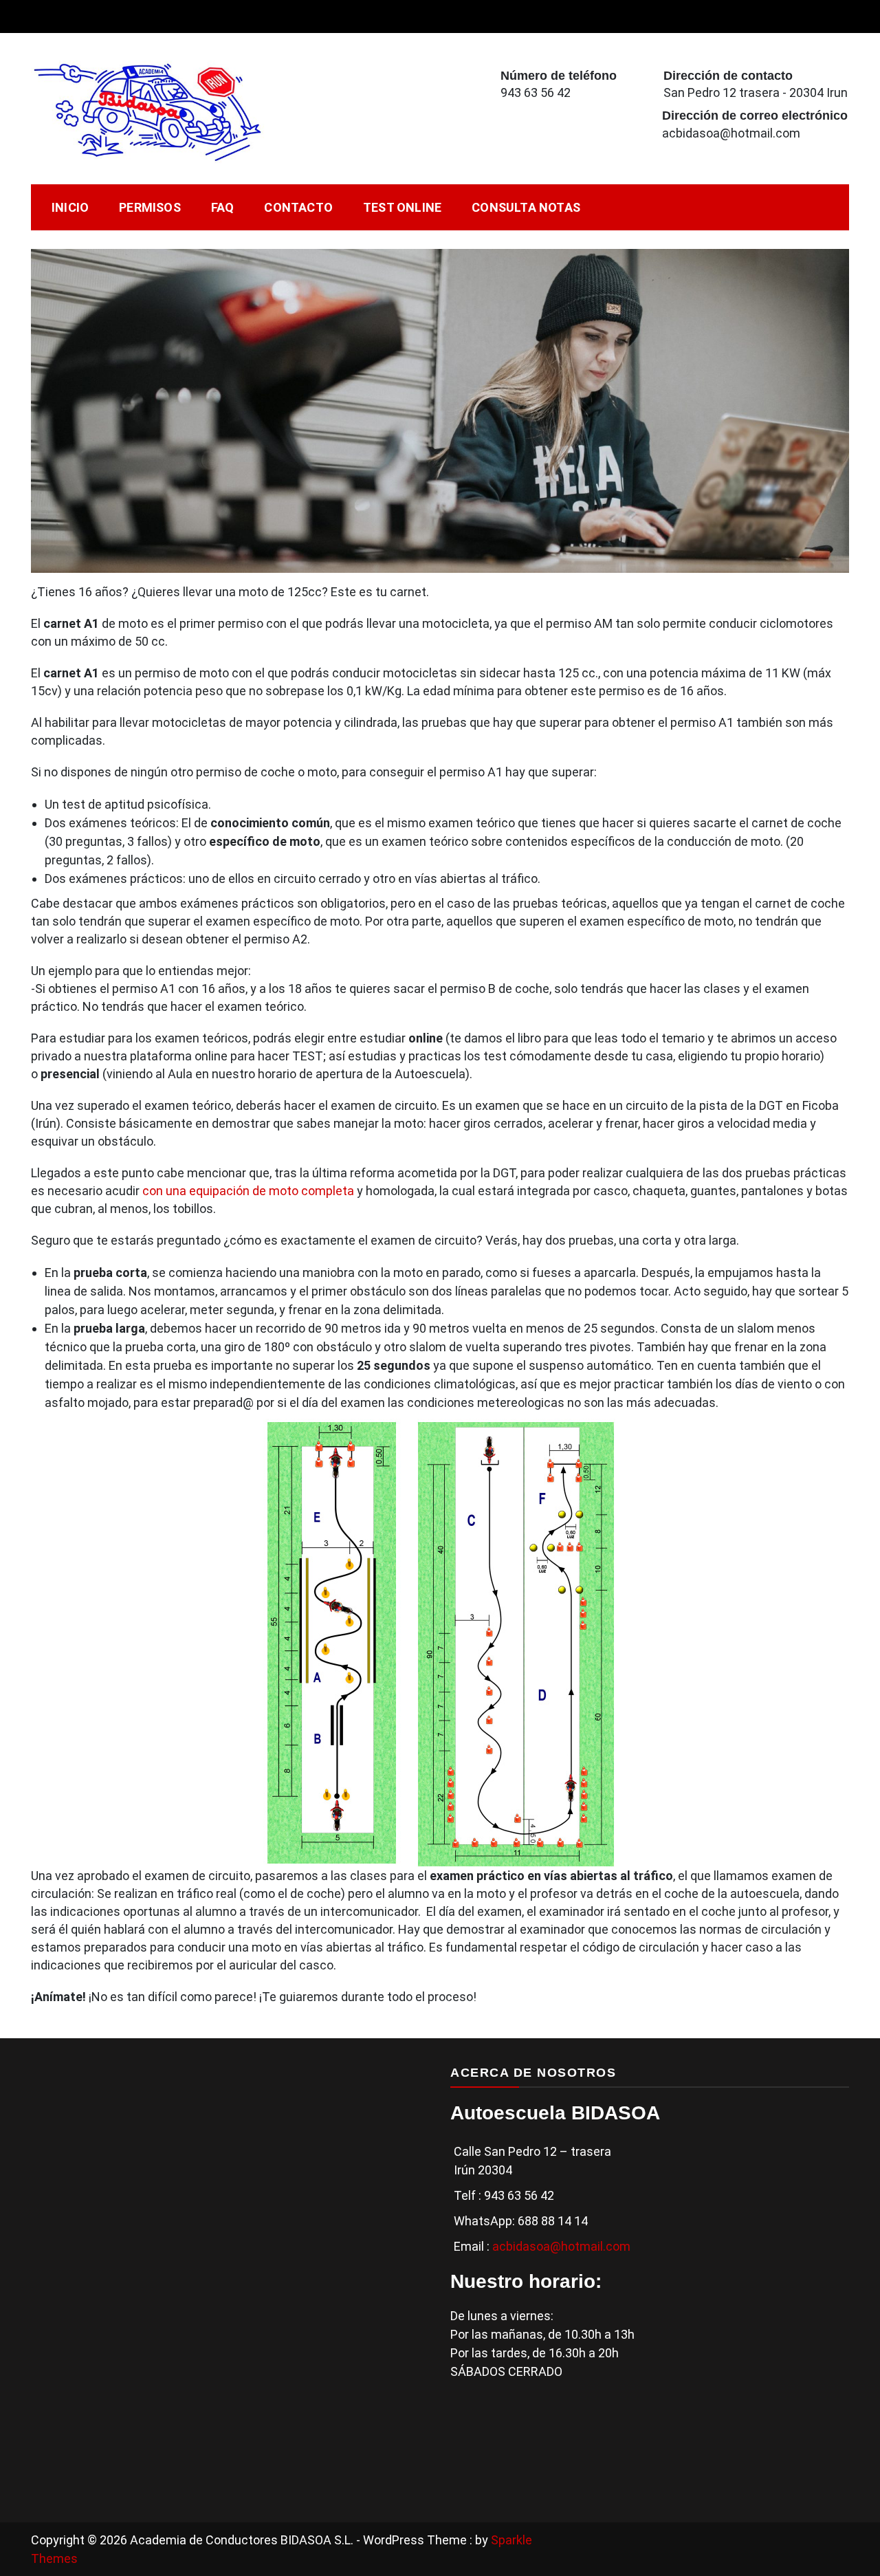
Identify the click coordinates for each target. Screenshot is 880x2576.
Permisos (150, 207)
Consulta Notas (526, 207)
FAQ (223, 207)
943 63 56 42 (536, 92)
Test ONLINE (402, 207)
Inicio (70, 207)
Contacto (298, 207)
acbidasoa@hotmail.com (731, 133)
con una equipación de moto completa (248, 1191)
